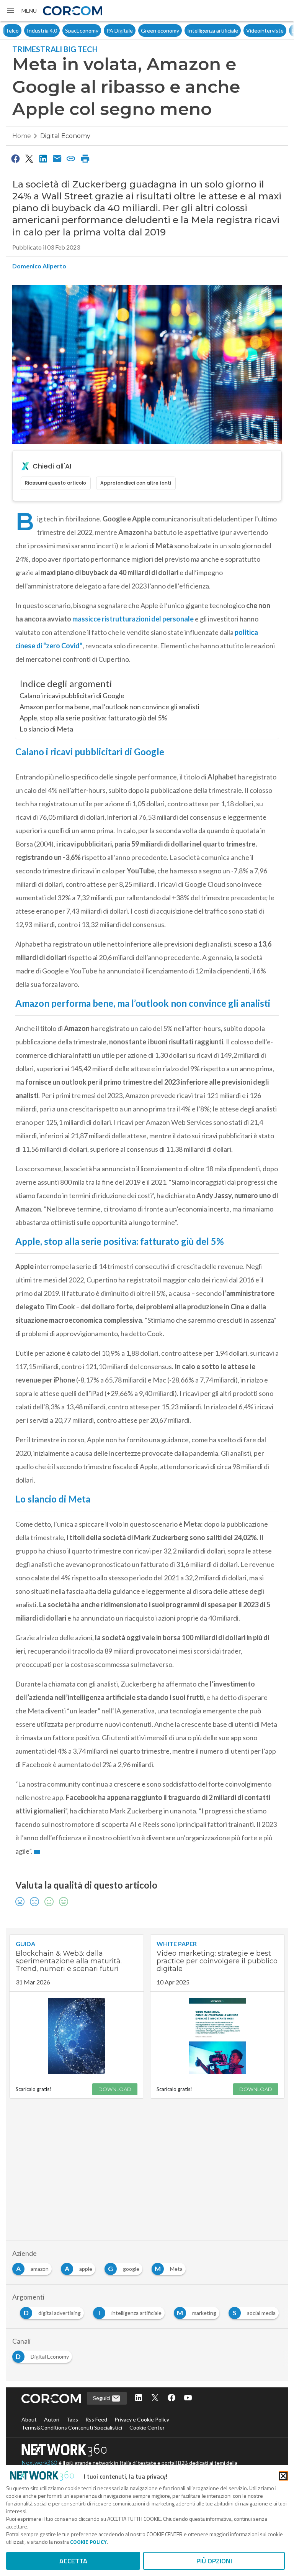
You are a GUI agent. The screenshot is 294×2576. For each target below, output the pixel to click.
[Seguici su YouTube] (188, 2398)
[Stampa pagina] (85, 158)
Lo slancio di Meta (46, 729)
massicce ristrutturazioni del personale (133, 619)
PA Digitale (98, 30)
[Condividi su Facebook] (15, 158)
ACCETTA (73, 2561)
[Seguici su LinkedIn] (139, 2398)
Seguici (102, 2398)
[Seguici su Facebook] (171, 2398)
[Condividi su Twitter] (29, 158)
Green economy (139, 30)
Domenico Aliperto (39, 266)
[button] (21, 11)
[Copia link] (71, 158)
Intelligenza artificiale (191, 30)
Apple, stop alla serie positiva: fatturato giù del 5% (93, 718)
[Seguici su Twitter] (155, 2398)
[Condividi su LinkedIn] (43, 158)
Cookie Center (147, 2427)
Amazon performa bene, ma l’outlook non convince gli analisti (109, 707)
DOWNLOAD (115, 2089)
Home (22, 136)
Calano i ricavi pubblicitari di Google (72, 695)
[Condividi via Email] (57, 158)
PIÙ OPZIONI (214, 2561)
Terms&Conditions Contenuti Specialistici (72, 2427)
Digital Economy (65, 136)
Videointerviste (243, 30)
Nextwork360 (39, 2463)
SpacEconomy (60, 30)
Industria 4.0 (20, 30)
